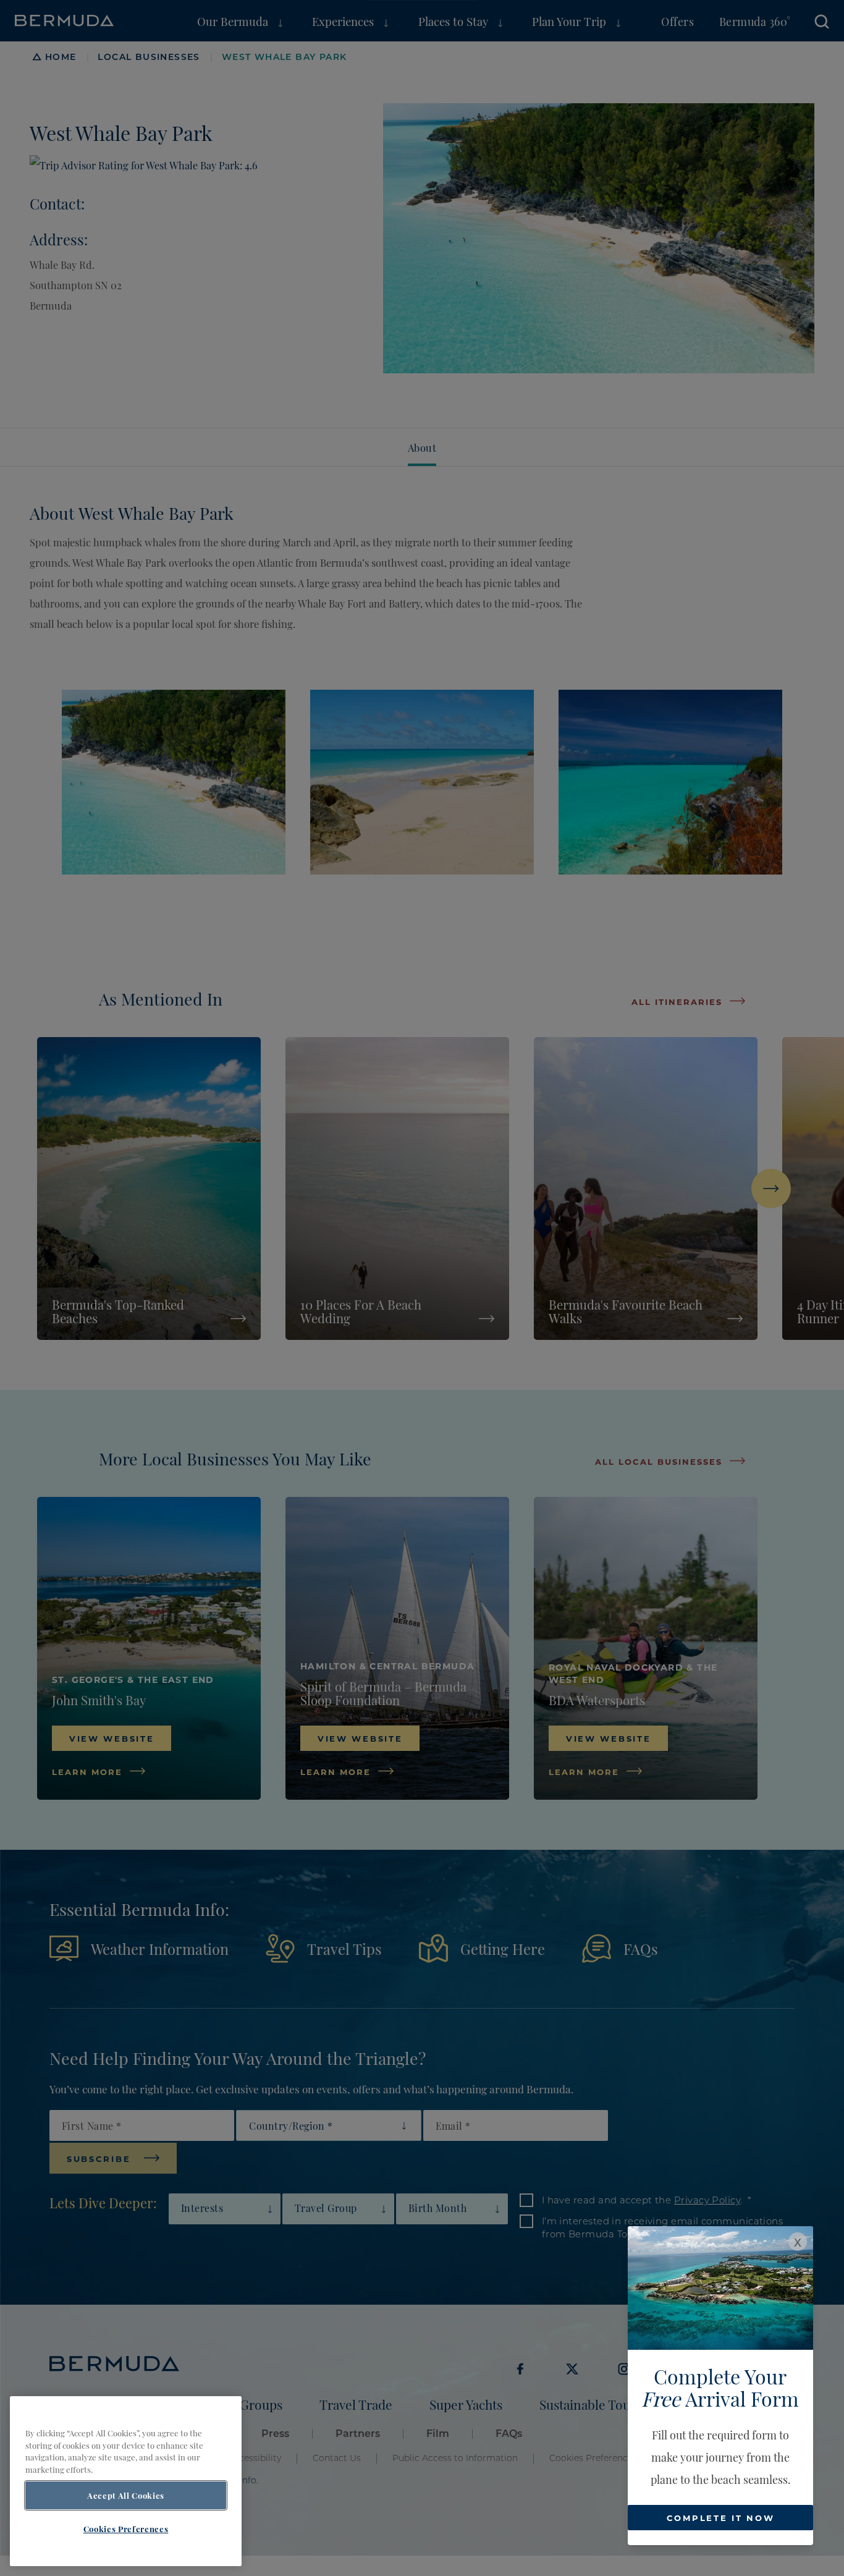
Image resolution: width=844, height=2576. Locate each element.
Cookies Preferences (126, 2528)
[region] (126, 2481)
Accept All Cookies (126, 2496)
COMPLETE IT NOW (721, 2518)
